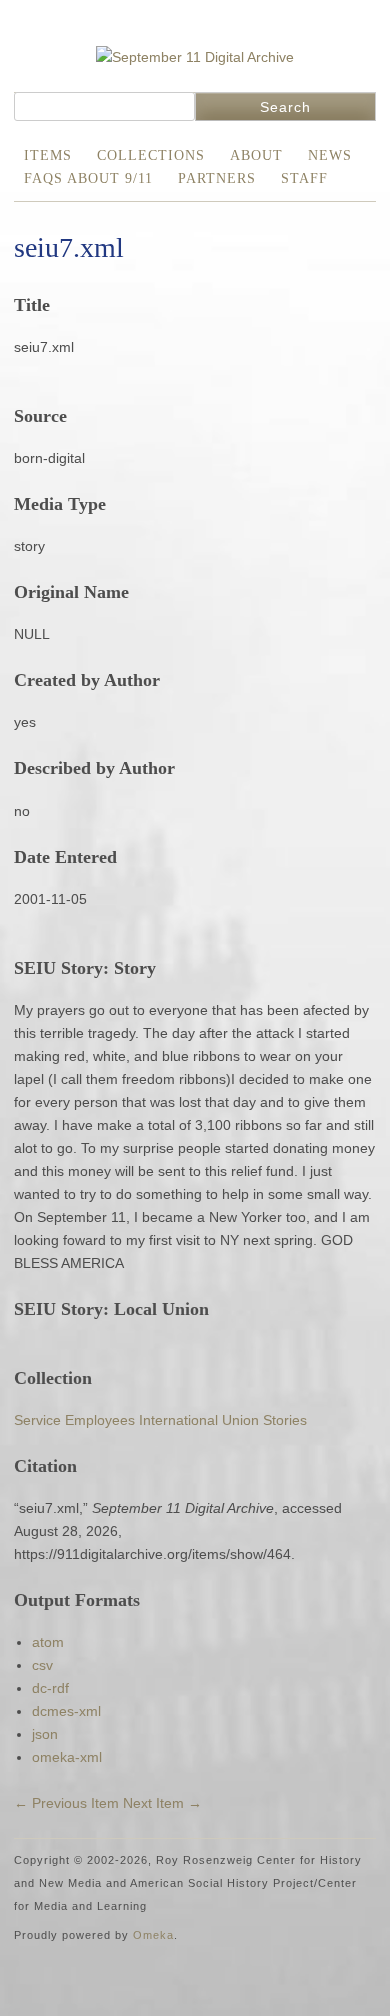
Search (285, 107)
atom (48, 1642)
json (45, 1734)
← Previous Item (66, 1803)
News (330, 155)
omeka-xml (67, 1757)
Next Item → (162, 1803)
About (256, 155)
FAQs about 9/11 (88, 178)
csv (42, 1665)
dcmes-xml (66, 1711)
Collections (151, 155)
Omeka (153, 1935)
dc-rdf (50, 1688)
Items (48, 155)
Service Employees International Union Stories (160, 1420)
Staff (304, 178)
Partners (217, 178)
